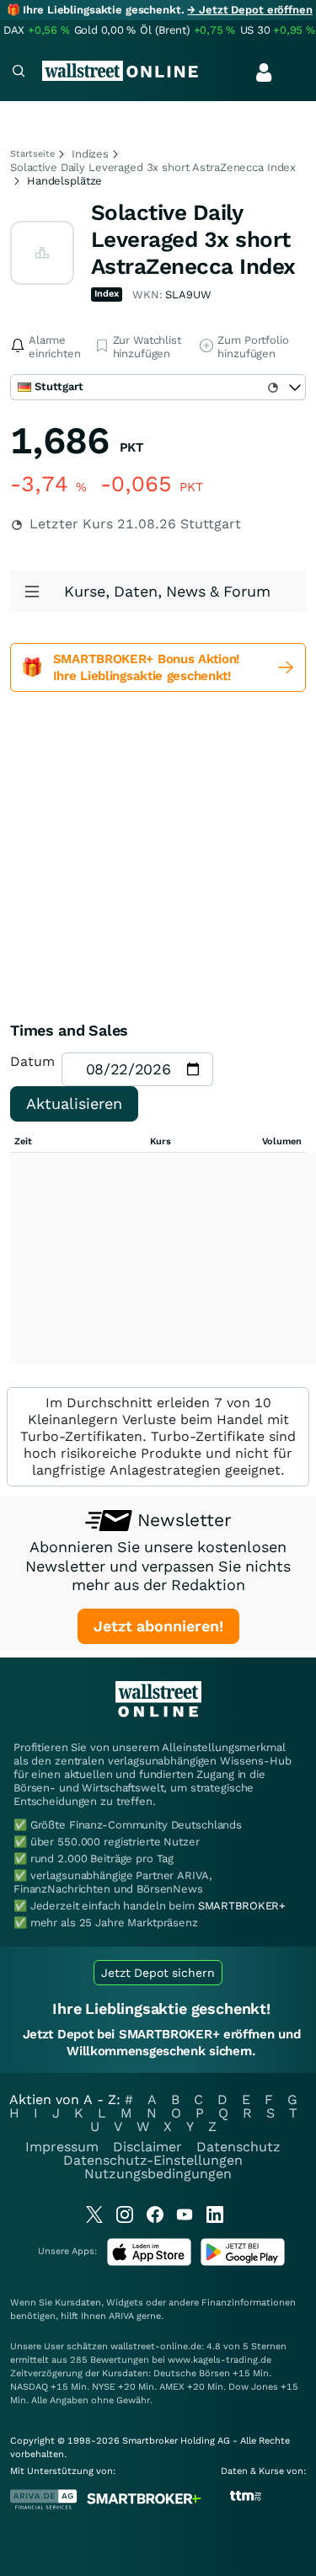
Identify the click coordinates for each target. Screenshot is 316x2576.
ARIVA (121, 2316)
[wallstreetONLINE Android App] (243, 2262)
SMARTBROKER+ (242, 1906)
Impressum (62, 2147)
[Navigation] (19, 73)
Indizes (90, 154)
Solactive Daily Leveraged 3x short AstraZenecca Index (153, 167)
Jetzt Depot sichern (158, 1973)
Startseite (32, 154)
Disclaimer (147, 2147)
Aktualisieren (74, 1103)
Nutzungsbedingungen (158, 2174)
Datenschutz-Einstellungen (153, 2160)
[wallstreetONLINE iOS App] (149, 2262)
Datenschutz (238, 2147)
